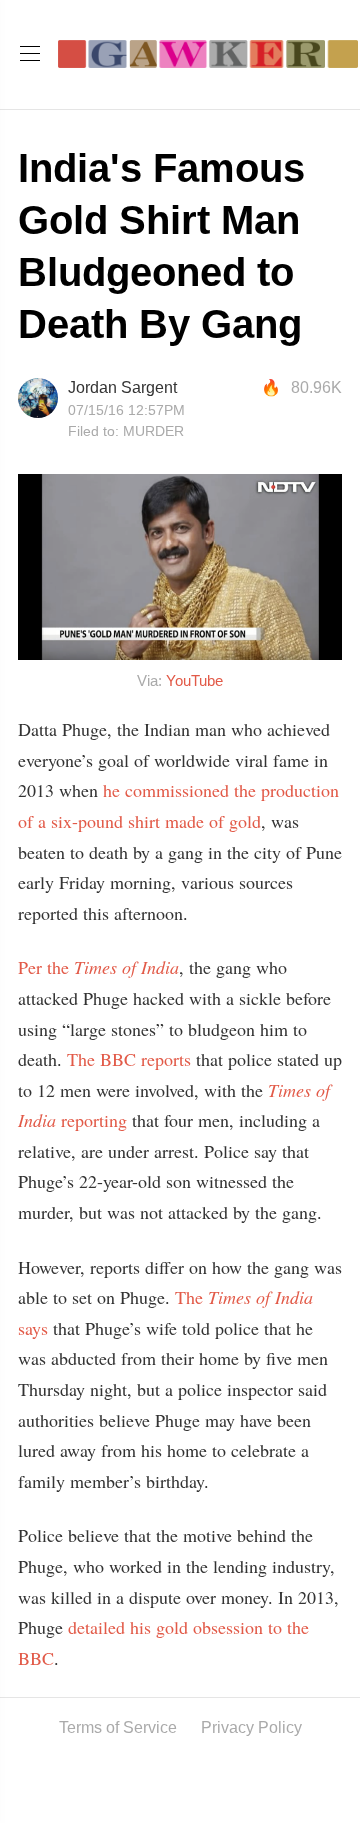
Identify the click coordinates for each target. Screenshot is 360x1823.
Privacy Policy (251, 1727)
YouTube (194, 680)
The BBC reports (129, 1059)
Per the (98, 967)
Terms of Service (118, 1727)
